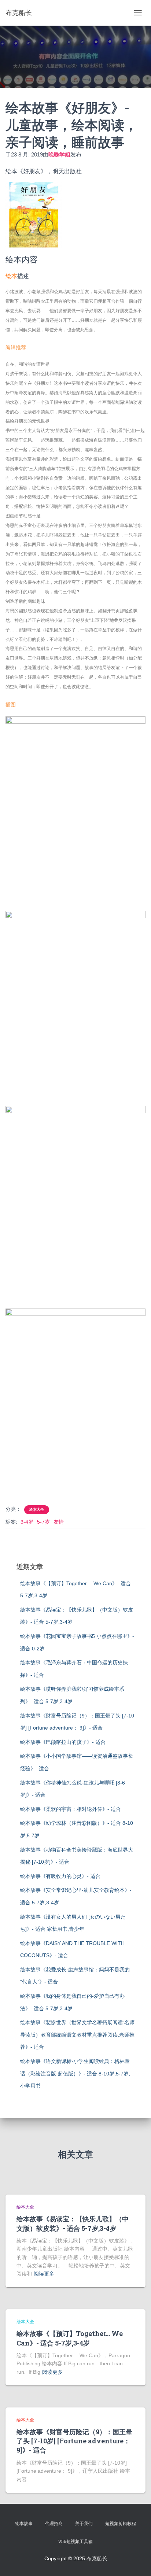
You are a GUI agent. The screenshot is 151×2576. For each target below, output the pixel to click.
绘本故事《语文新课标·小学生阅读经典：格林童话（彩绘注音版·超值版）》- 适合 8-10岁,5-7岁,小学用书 (75, 2073)
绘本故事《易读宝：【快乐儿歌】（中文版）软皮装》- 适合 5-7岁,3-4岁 (73, 2223)
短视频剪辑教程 (121, 2524)
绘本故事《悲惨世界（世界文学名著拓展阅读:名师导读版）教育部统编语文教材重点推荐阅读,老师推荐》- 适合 (77, 2035)
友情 (59, 1522)
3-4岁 (27, 1522)
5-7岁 (43, 1522)
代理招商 (54, 2524)
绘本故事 (24, 2524)
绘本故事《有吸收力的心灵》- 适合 (60, 1876)
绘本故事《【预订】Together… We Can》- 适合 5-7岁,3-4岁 (70, 2338)
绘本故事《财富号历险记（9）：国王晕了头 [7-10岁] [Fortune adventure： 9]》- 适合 (74, 2441)
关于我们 (84, 2524)
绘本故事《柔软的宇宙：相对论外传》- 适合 (71, 1809)
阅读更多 (44, 2274)
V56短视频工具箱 (75, 2542)
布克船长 (97, 2558)
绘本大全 (37, 1510)
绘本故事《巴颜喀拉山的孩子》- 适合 (63, 1742)
